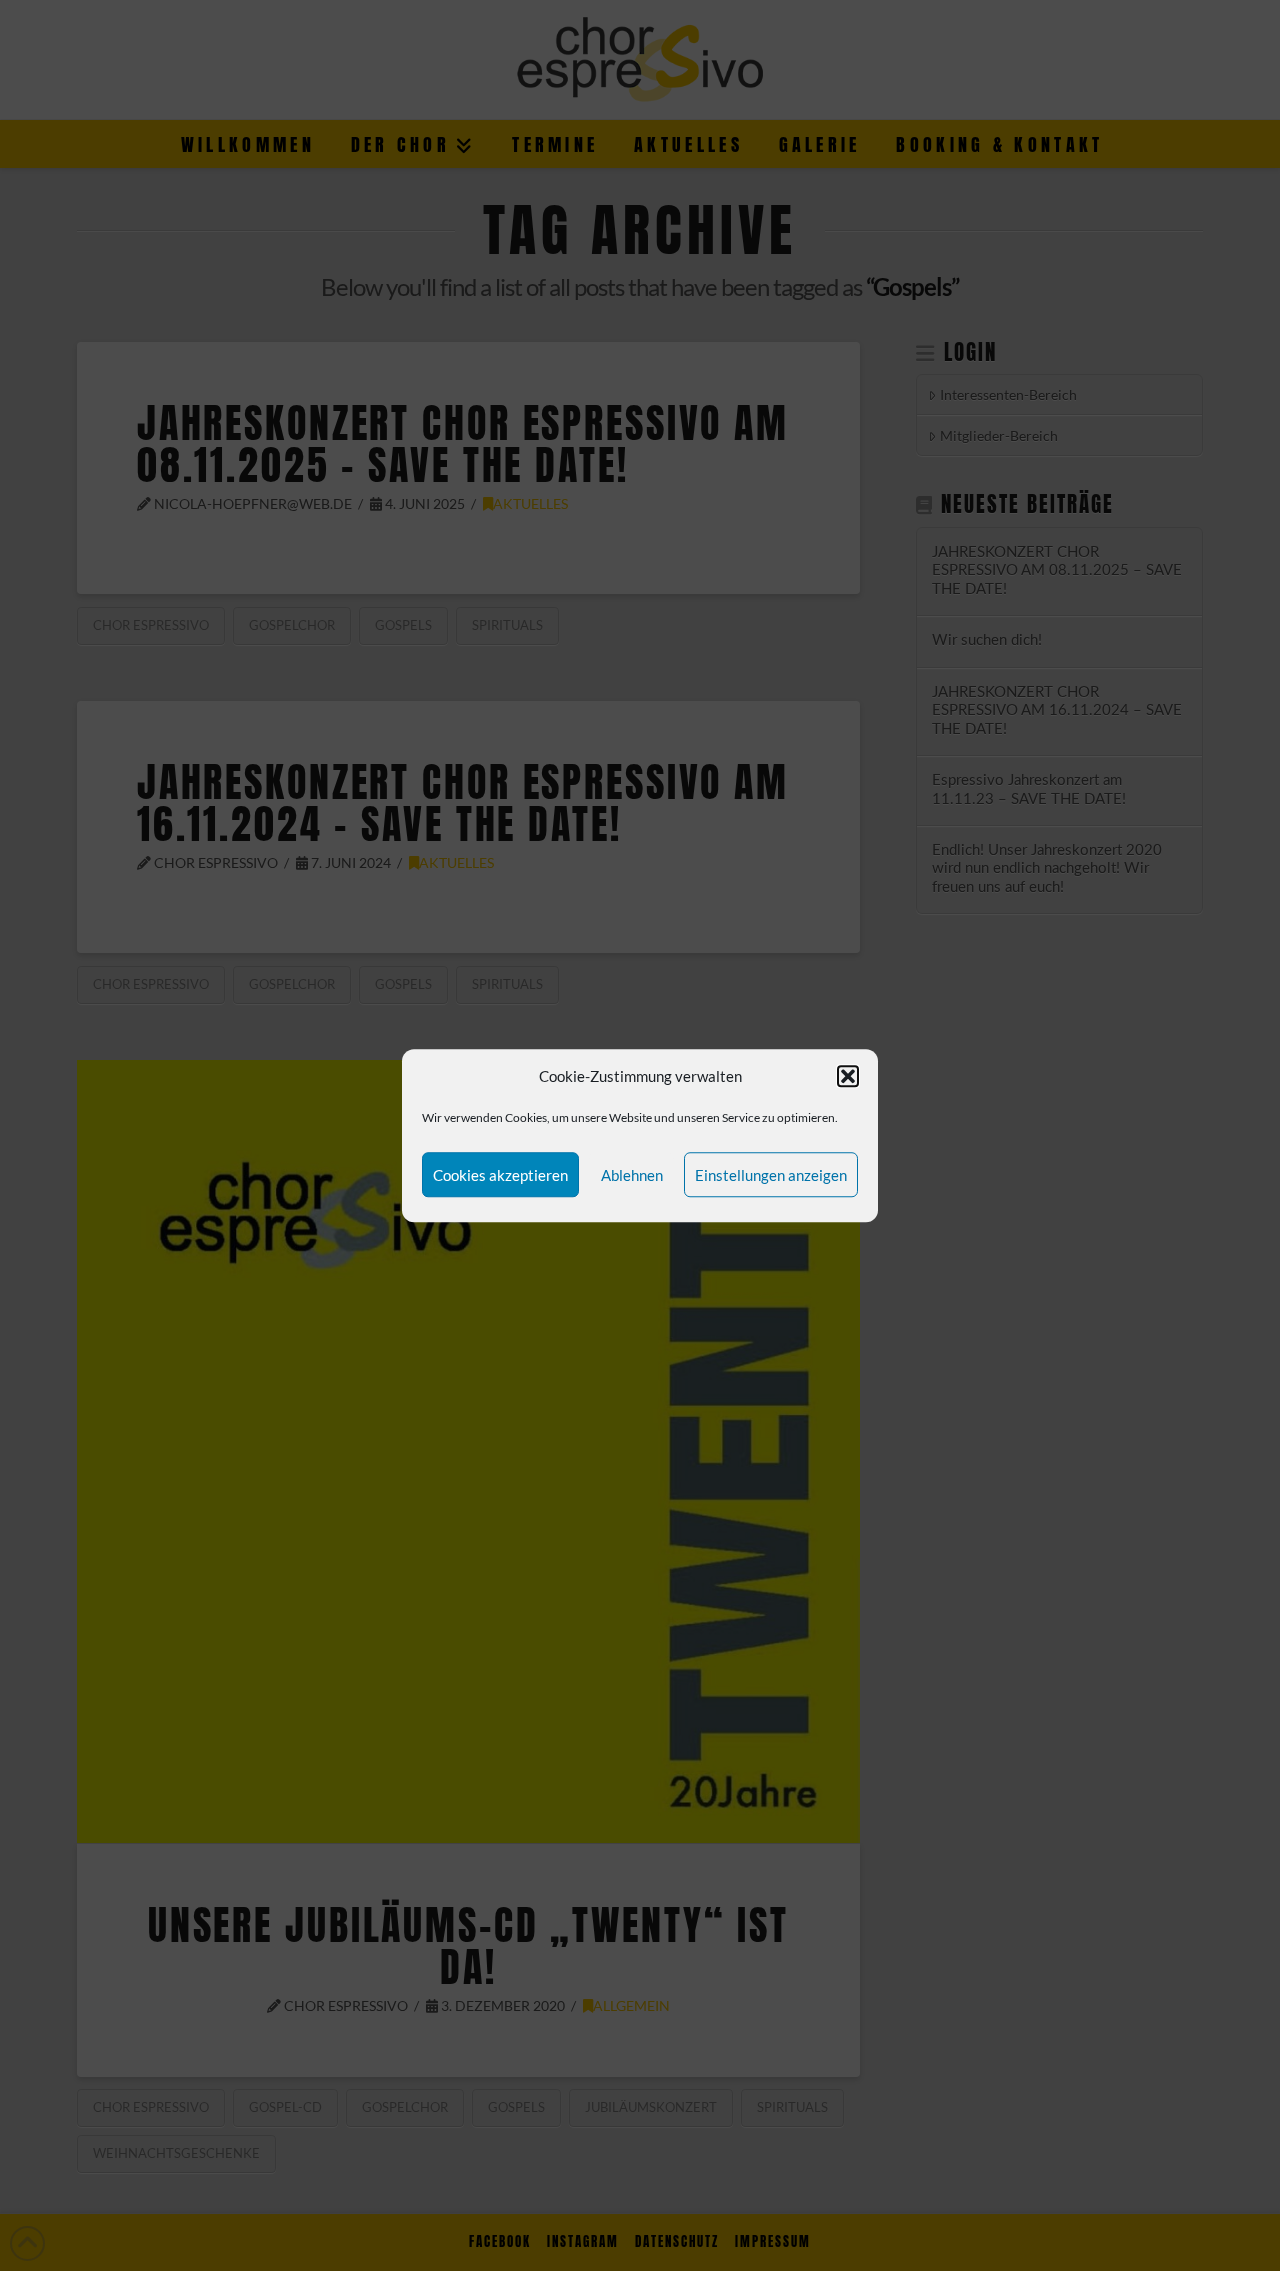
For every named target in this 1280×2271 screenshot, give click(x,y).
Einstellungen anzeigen (771, 1175)
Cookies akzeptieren (500, 1175)
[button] (848, 1077)
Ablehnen (632, 1175)
